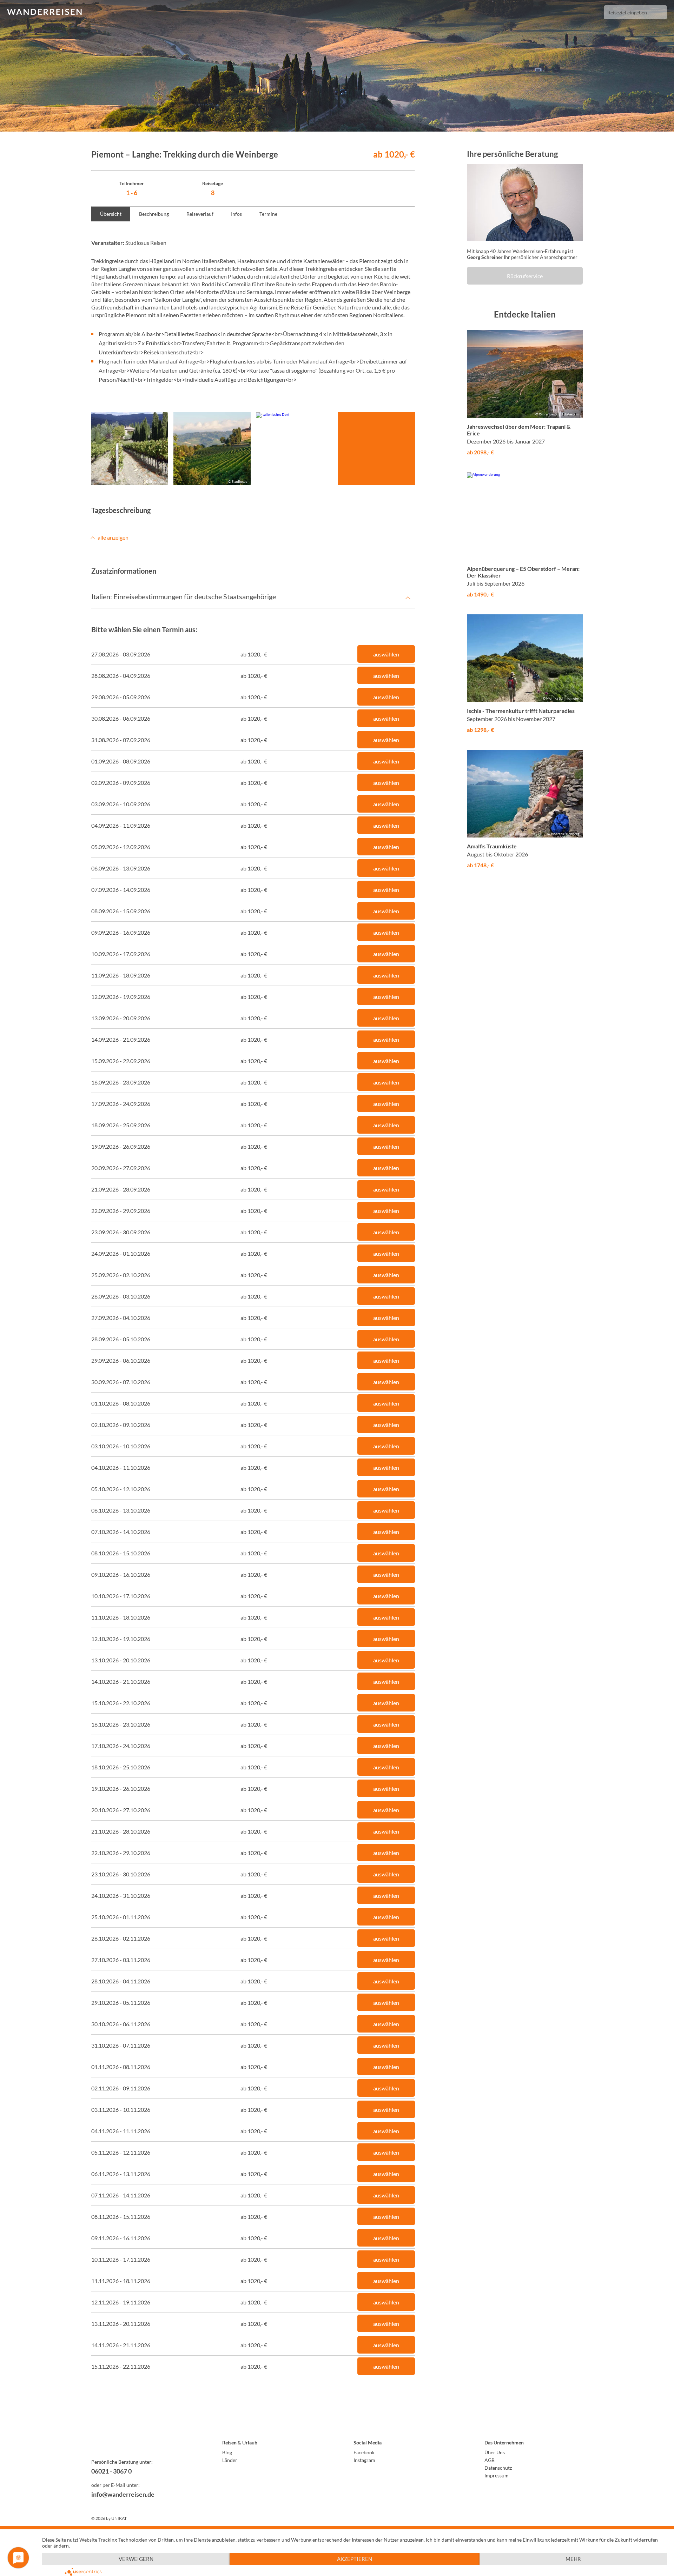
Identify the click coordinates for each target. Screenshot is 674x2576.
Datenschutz (498, 2468)
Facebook (364, 2452)
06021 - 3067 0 (111, 2471)
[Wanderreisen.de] (44, 12)
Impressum (497, 2475)
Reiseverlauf (200, 214)
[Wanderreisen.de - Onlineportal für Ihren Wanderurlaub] (140, 2444)
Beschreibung (154, 214)
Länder (230, 2460)
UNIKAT (119, 2518)
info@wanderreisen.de (123, 2494)
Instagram (364, 2460)
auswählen (386, 654)
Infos (236, 214)
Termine (268, 214)
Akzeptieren (355, 2559)
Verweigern (136, 2559)
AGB (490, 2460)
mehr (573, 2559)
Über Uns (495, 2452)
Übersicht (111, 214)
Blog (227, 2452)
